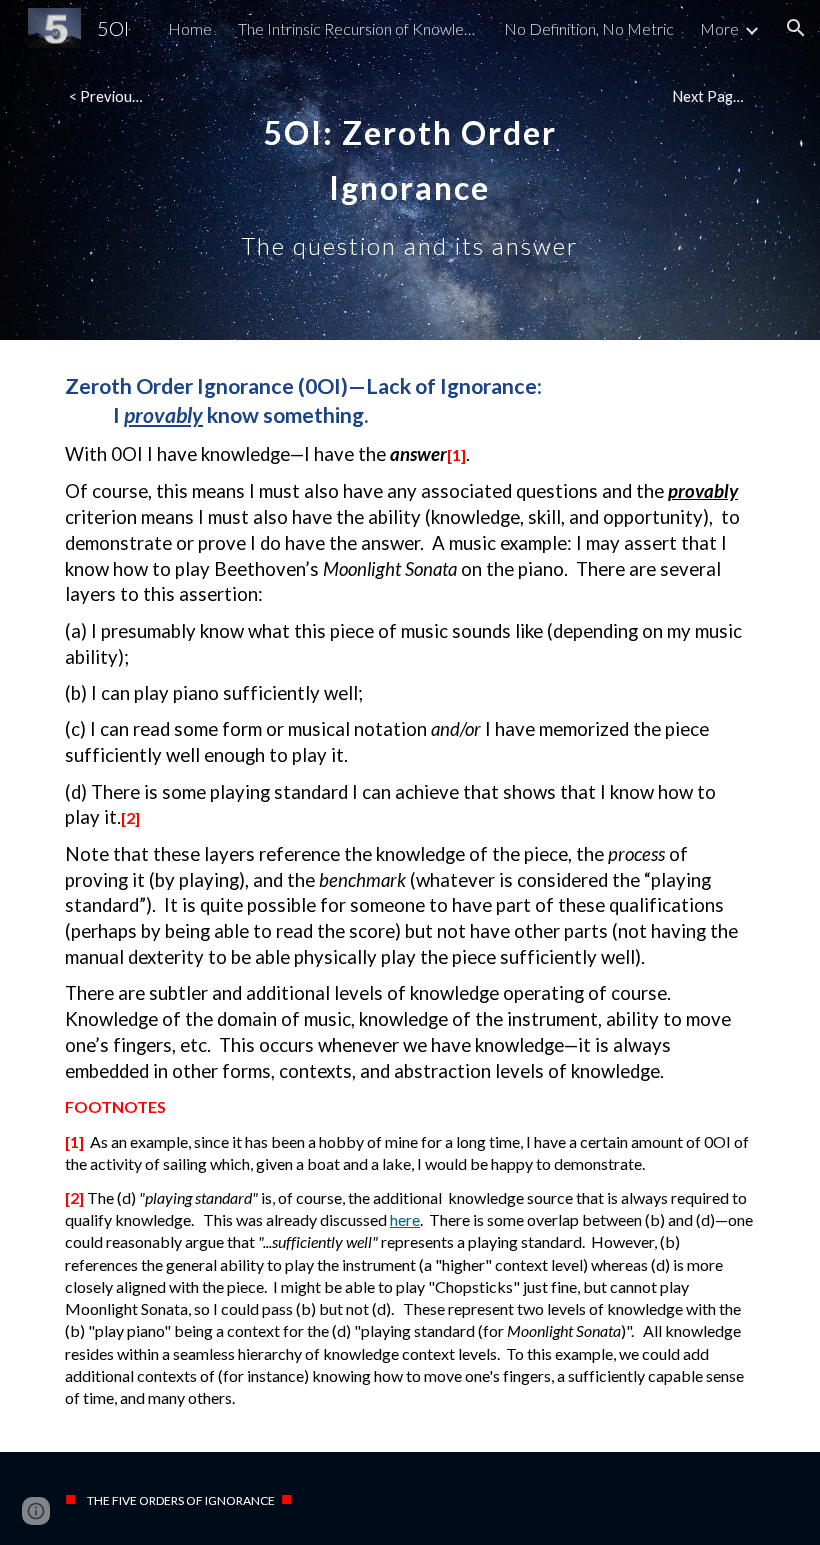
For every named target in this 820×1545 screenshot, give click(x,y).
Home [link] (190, 28)
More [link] (719, 28)
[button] (796, 28)
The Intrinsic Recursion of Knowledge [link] (358, 28)
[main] (410, 170)
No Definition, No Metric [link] (589, 28)
